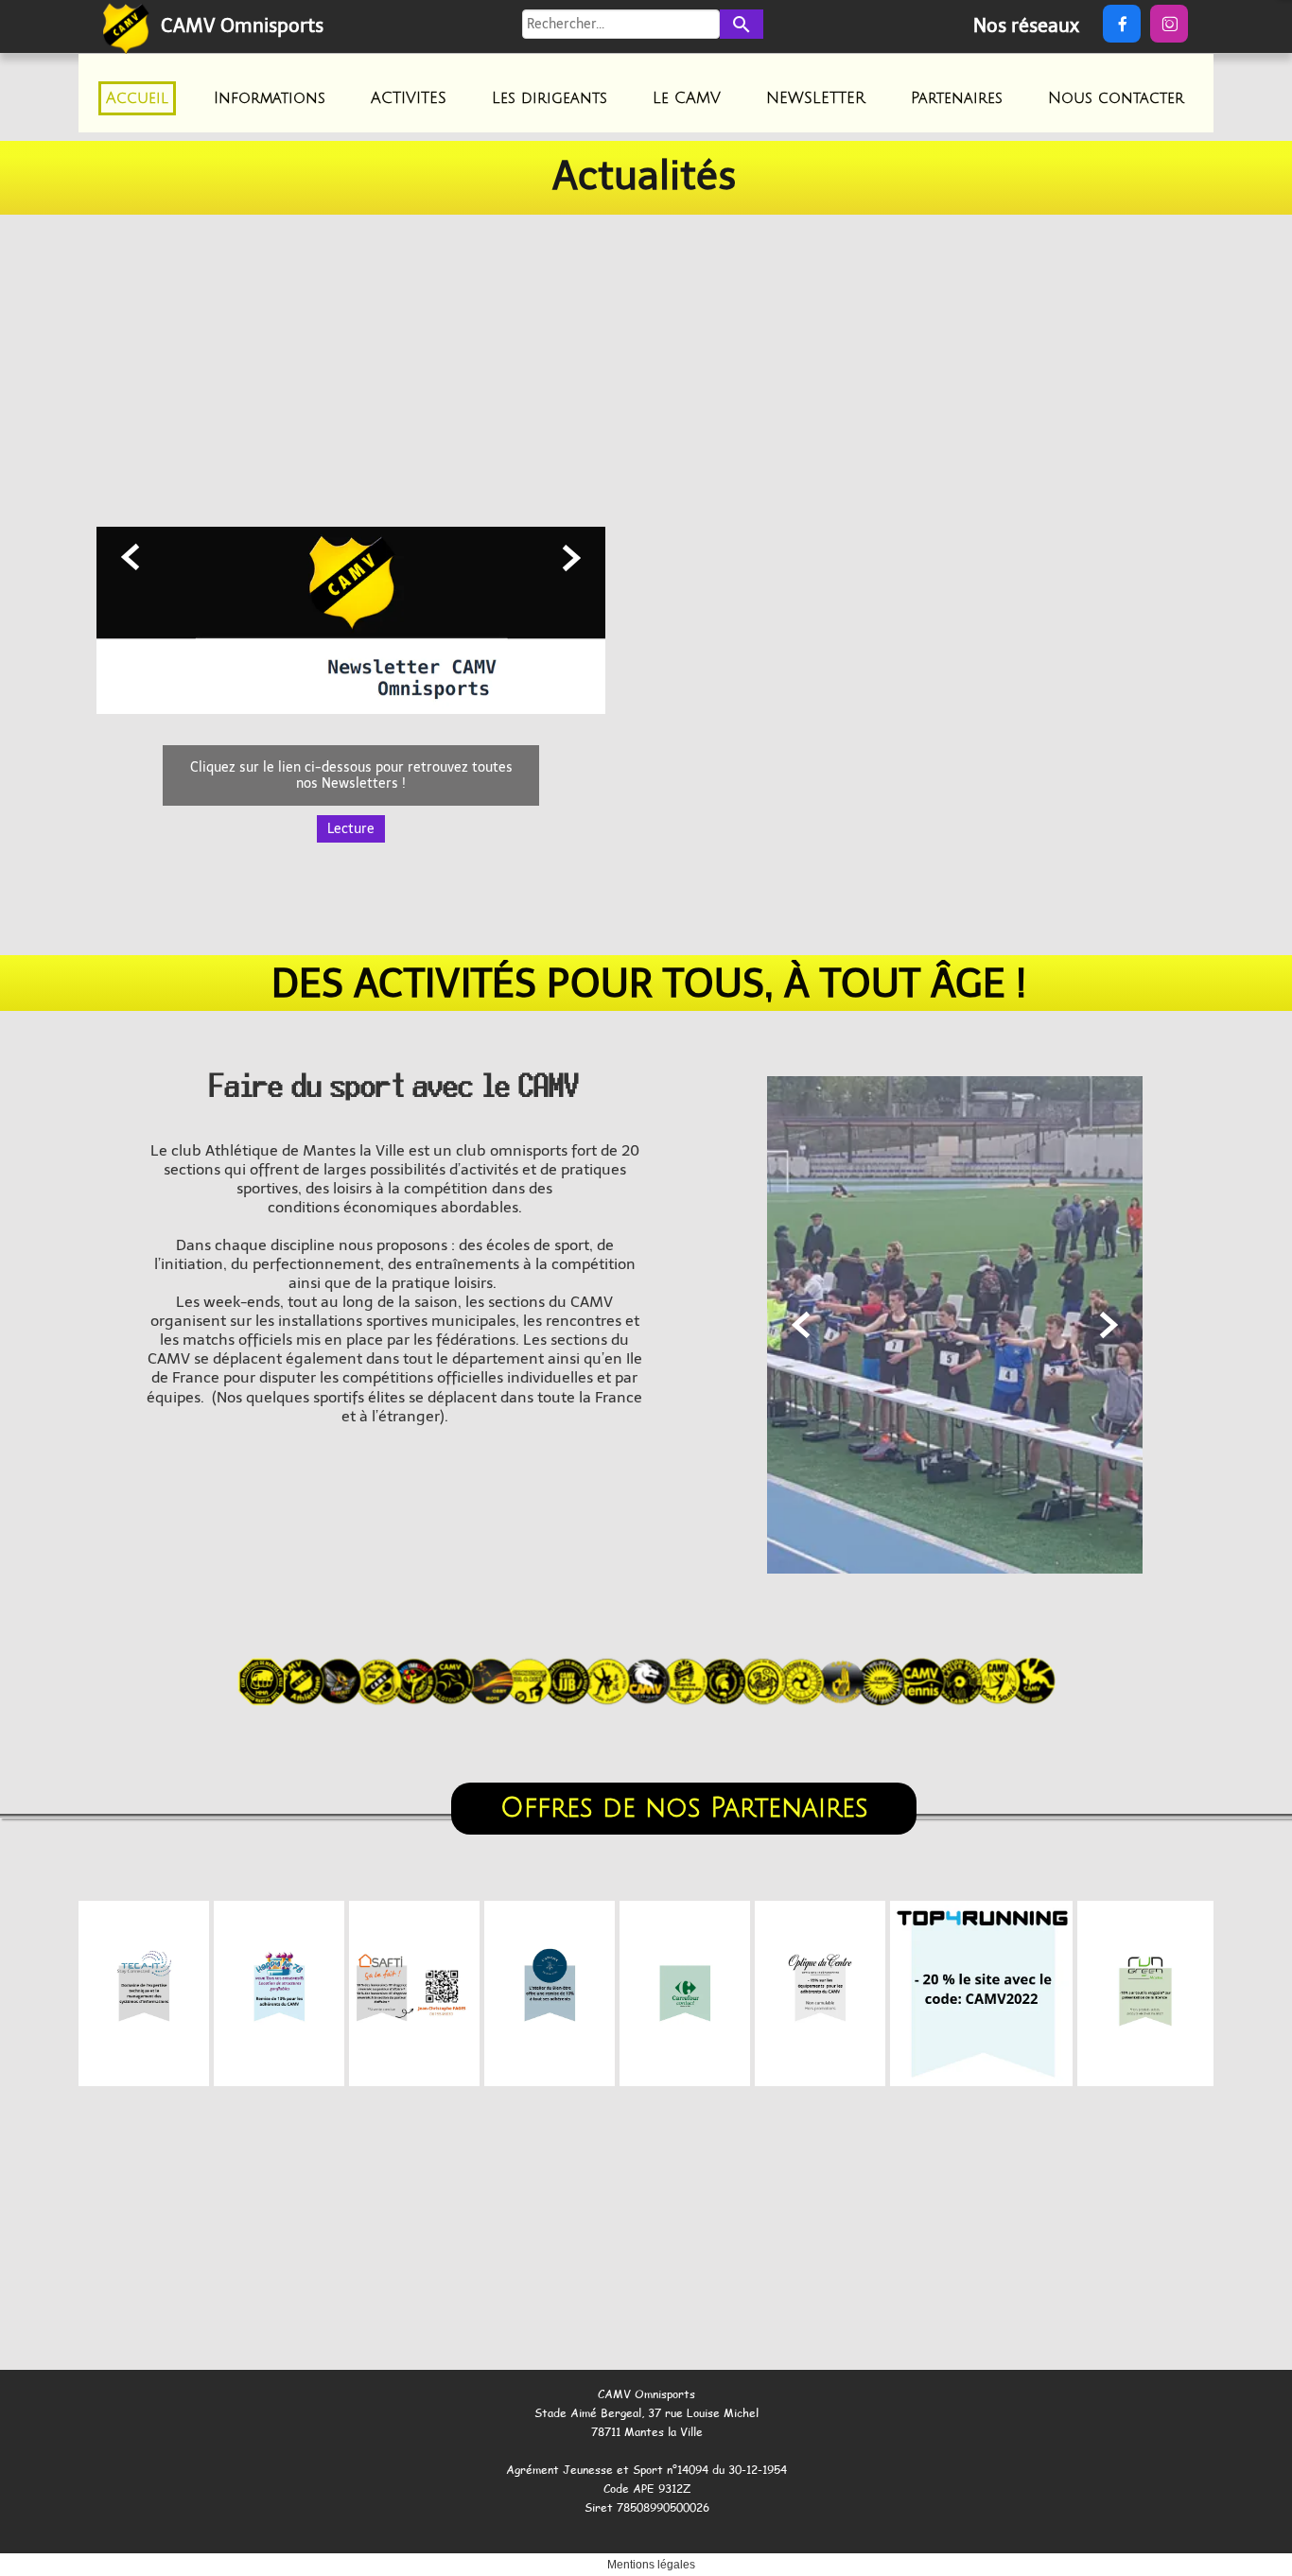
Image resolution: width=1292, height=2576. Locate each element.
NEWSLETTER (816, 98)
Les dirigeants (550, 98)
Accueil (137, 98)
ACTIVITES (409, 98)
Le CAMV (687, 98)
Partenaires (957, 98)
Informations (270, 98)
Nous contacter (1116, 98)
